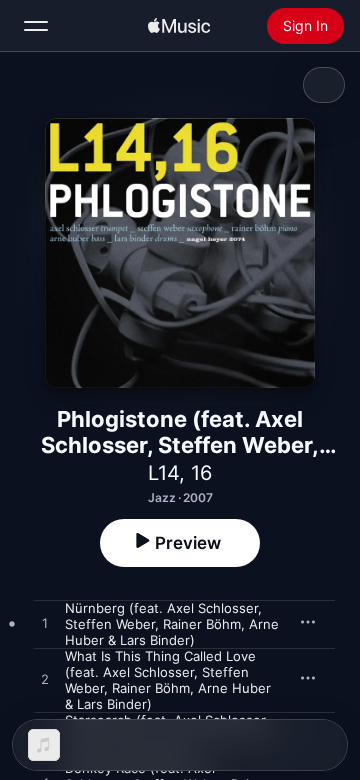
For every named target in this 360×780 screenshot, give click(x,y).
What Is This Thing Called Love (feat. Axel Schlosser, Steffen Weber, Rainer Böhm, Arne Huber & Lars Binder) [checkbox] (168, 680)
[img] (179, 26)
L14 (163, 473)
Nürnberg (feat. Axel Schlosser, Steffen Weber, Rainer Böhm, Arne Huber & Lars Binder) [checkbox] (172, 624)
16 (201, 473)
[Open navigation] (36, 26)
